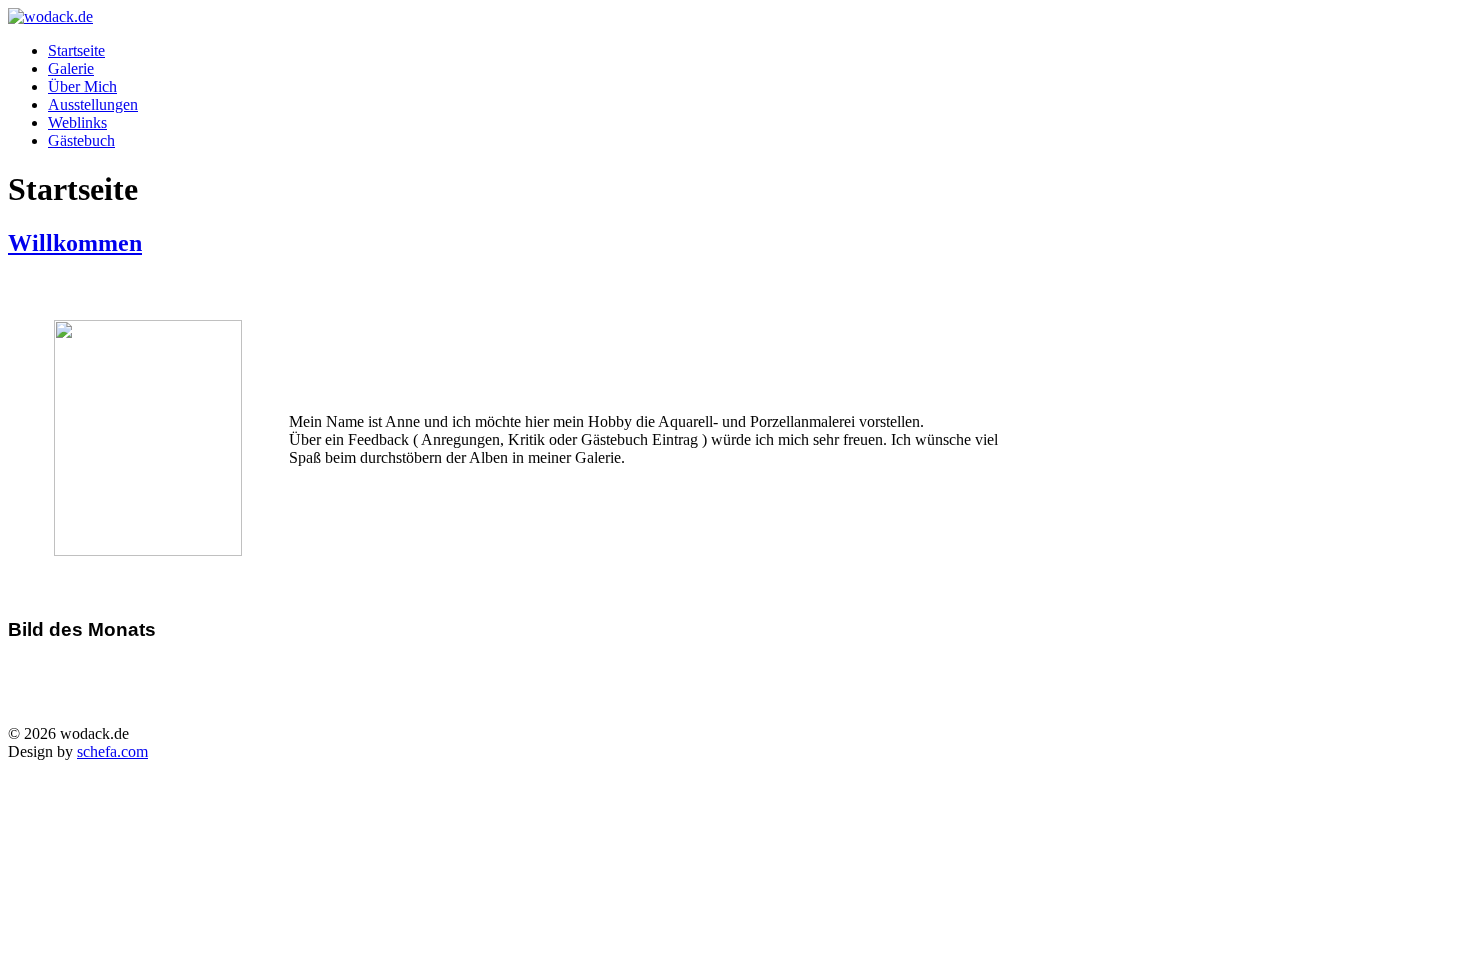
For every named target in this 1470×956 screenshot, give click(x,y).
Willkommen (75, 243)
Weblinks (77, 122)
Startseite (76, 50)
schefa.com (112, 751)
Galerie (71, 68)
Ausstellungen (93, 104)
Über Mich (82, 86)
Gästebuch (81, 140)
